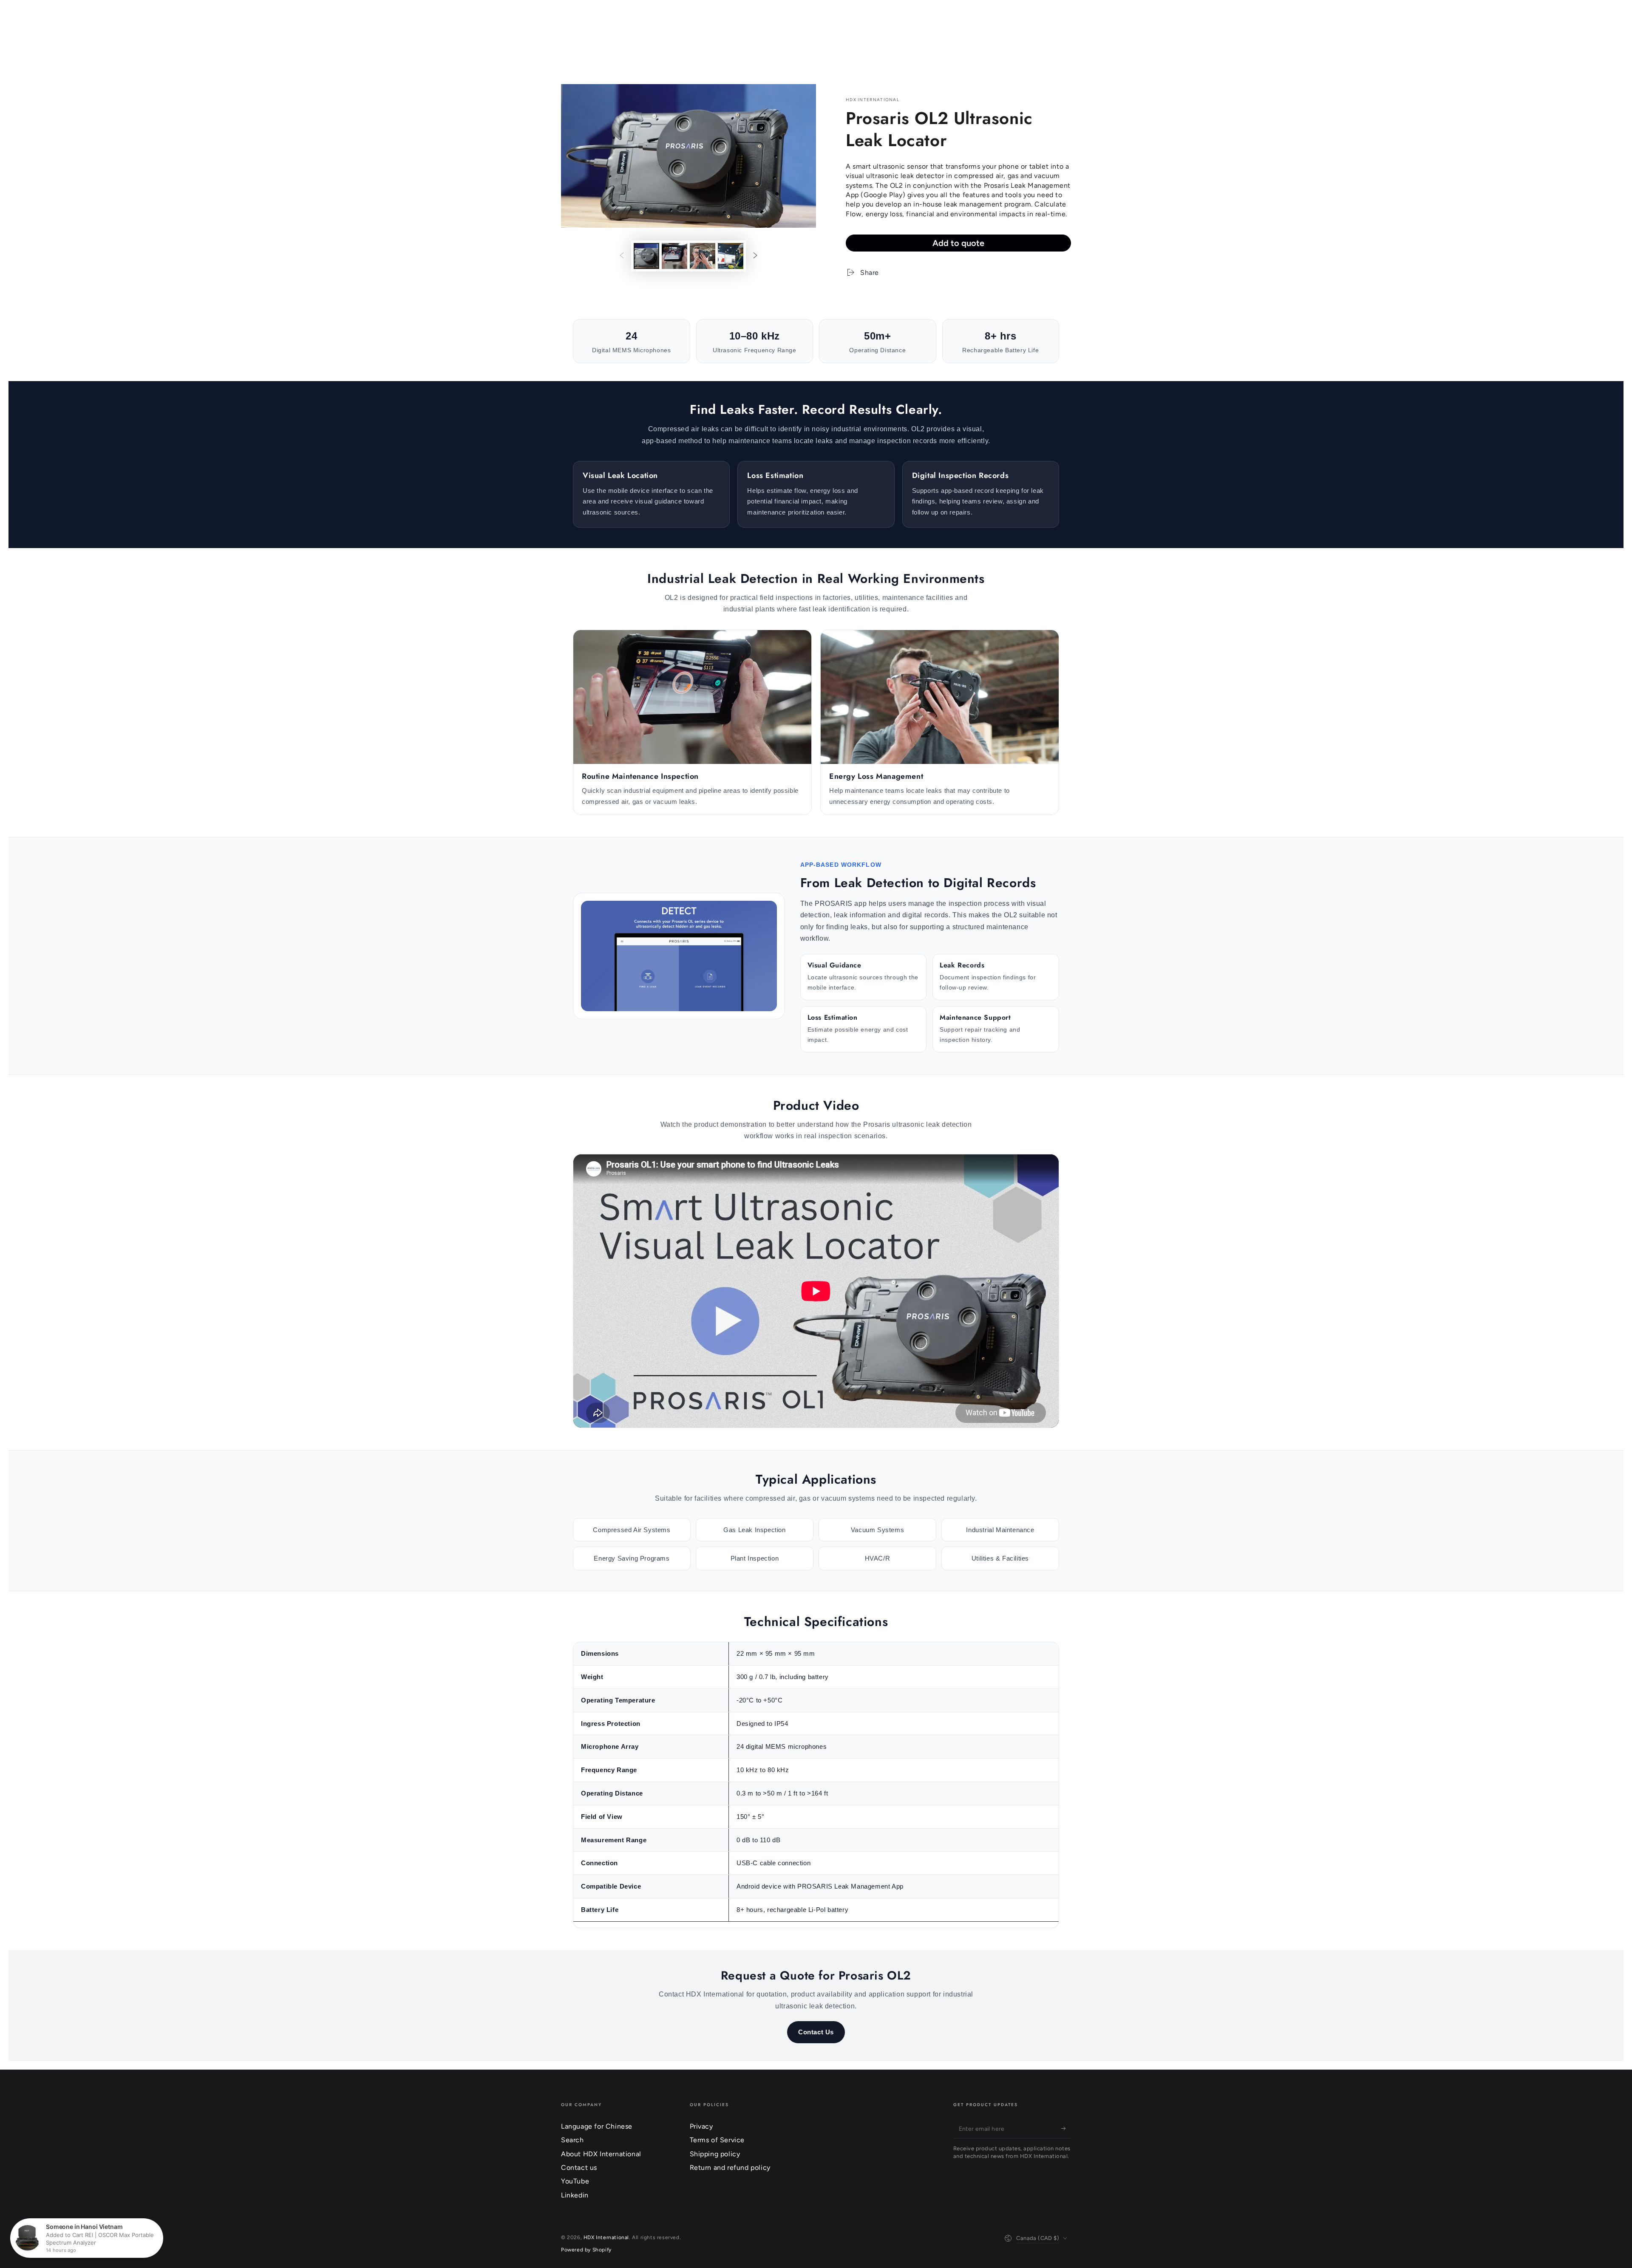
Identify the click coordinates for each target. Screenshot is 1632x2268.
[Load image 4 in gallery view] (731, 256)
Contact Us (816, 2032)
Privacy (701, 2126)
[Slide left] (622, 256)
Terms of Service (717, 2140)
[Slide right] (755, 256)
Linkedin (575, 2195)
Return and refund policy (730, 2168)
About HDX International (601, 2154)
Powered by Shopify (586, 2250)
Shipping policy (715, 2154)
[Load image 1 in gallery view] (646, 256)
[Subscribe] (1066, 2129)
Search (572, 2140)
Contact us (579, 2168)
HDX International (873, 100)
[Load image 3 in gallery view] (703, 256)
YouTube (575, 2181)
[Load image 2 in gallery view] (674, 256)
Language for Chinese (597, 2126)
